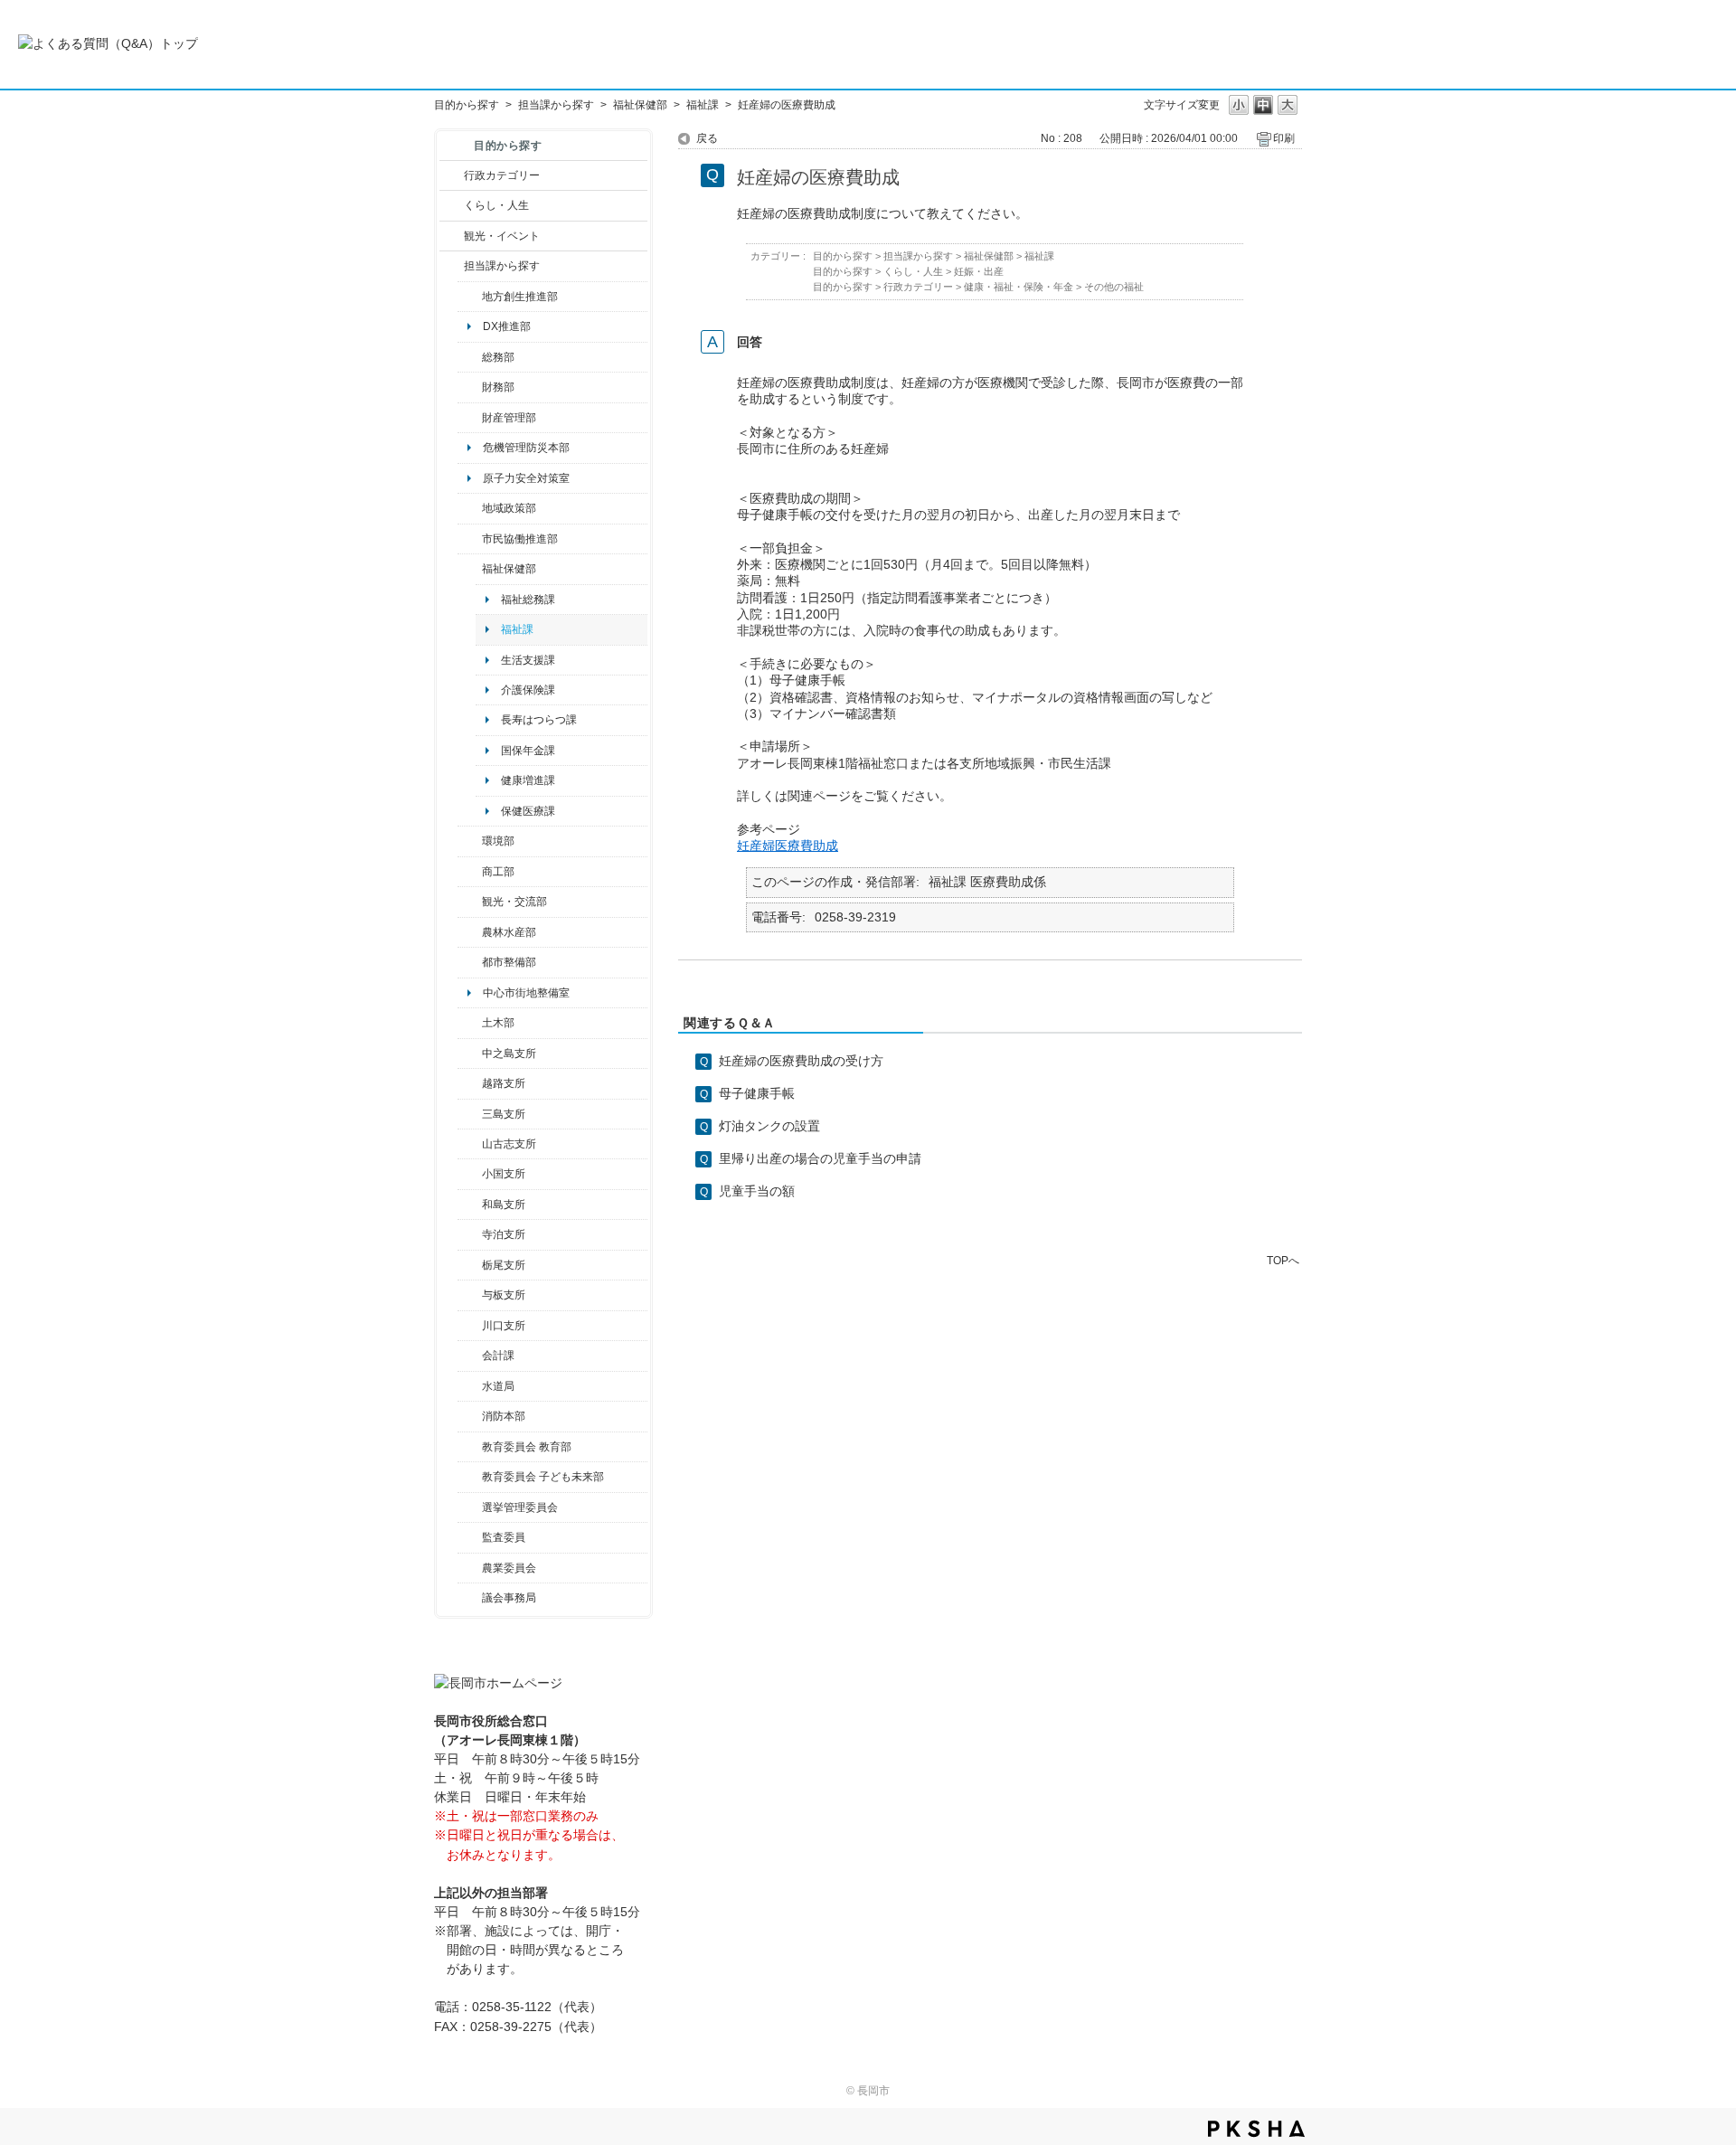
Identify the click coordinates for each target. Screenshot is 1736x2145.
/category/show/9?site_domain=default (452, 266)
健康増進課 (528, 780)
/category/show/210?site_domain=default (470, 1356)
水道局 (498, 1386)
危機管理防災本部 (526, 448)
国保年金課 (528, 751)
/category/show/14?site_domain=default (470, 569)
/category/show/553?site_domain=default (470, 418)
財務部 (498, 387)
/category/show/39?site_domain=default (470, 1447)
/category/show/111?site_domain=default (470, 1507)
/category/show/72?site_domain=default (470, 387)
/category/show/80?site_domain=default (470, 1265)
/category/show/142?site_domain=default (470, 1083)
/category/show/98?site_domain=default (470, 1144)
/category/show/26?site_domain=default (470, 539)
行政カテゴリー (502, 175)
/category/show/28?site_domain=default (470, 1023)
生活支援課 (528, 660)
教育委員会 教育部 (527, 1447)
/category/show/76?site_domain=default (470, 932)
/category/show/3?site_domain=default (452, 175)
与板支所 (504, 1295)
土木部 (498, 1023)
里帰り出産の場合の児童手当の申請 (820, 1158)
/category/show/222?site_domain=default (470, 1568)
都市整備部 (509, 962)
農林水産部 (509, 932)
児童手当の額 (757, 1191)
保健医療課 (528, 811)
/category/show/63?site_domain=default (470, 1234)
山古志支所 (509, 1144)
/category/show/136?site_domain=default (470, 1295)
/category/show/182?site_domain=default (470, 962)
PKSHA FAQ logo (1256, 2129)
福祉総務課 (528, 600)
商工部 (498, 872)
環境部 (498, 841)
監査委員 (504, 1537)
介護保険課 (528, 690)
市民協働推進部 (520, 539)
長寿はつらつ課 (539, 720)
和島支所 (504, 1205)
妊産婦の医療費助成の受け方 (801, 1061)
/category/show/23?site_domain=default (470, 841)
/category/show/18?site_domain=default (452, 236)
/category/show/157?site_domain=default (470, 1598)
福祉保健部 (640, 105)
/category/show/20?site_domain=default (470, 902)
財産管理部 (509, 418)
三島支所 (504, 1114)
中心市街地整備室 (526, 993)
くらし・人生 (496, 205)
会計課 (498, 1356)
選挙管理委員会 (520, 1507)
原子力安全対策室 (526, 478)
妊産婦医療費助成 (788, 846)
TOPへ (1283, 1260)
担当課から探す (556, 105)
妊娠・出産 (979, 271)
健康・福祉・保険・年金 (1019, 287)
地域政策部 (509, 508)
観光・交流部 (514, 902)
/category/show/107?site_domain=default (470, 1054)
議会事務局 (509, 1598)
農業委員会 (509, 1568)
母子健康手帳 (757, 1093)
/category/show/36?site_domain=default (470, 872)
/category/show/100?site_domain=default (470, 297)
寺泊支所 (504, 1234)
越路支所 (504, 1083)
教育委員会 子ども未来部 (543, 1477)
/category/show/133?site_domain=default (470, 1326)
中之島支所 (509, 1054)
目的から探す (467, 105)
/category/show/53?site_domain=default (470, 1114)
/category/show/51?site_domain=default (470, 1477)
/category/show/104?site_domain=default (470, 508)
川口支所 (504, 1326)
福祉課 (703, 105)
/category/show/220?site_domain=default (470, 1537)
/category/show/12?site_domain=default (452, 205)
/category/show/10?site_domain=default (470, 357)
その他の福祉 (1114, 287)
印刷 (1284, 138)
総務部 (498, 357)
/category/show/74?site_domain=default (470, 1174)
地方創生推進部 (520, 297)
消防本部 (504, 1416)
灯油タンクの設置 (769, 1126)
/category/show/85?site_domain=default (470, 1416)
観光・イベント (502, 236)
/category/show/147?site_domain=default (470, 1386)
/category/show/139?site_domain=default (470, 1205)
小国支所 (504, 1174)
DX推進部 (507, 326)
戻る (707, 138)
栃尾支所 (504, 1265)
